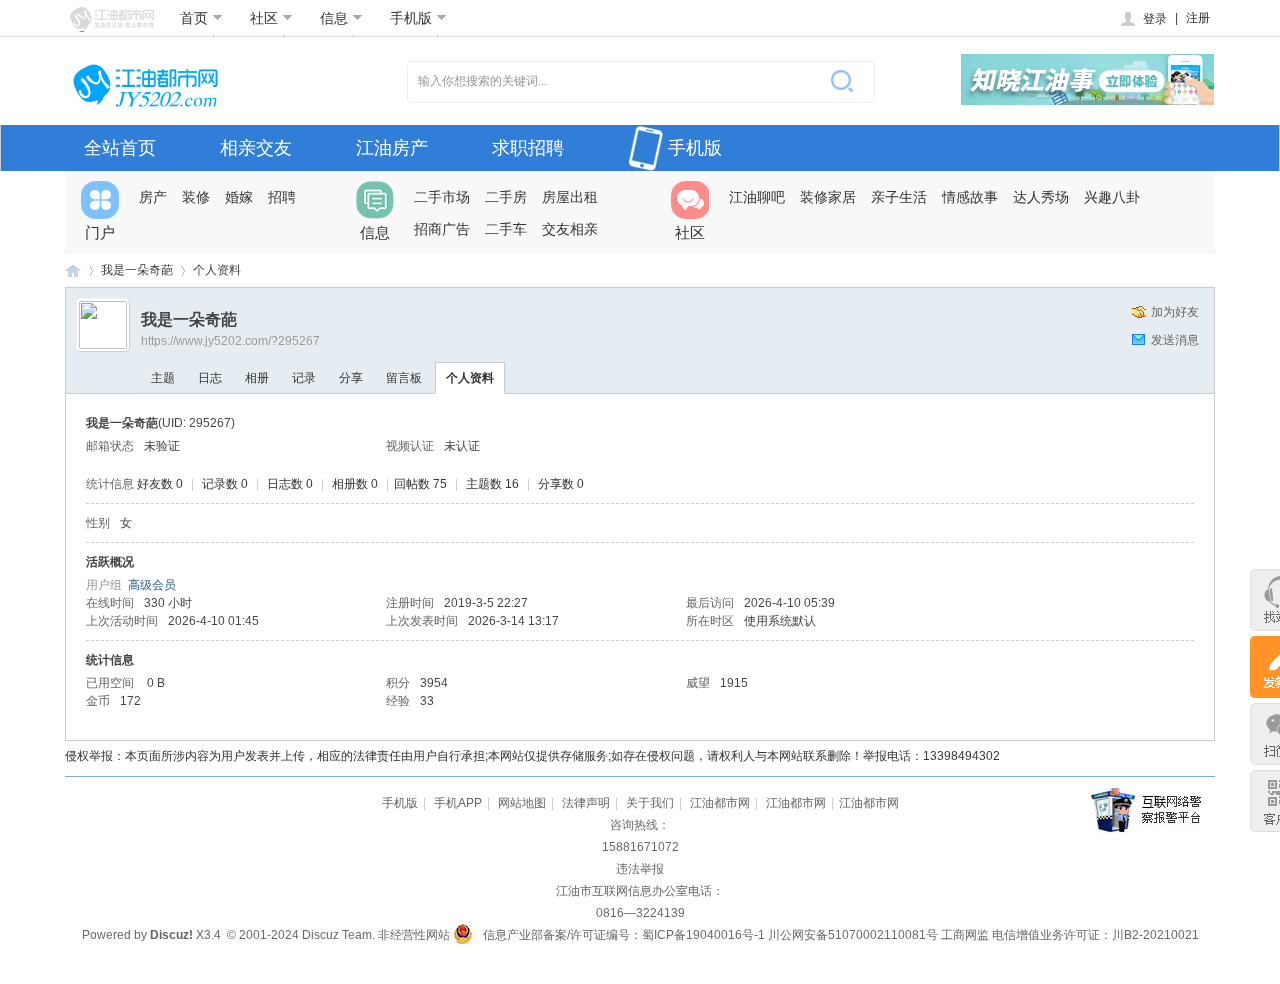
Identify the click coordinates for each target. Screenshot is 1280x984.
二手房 (506, 197)
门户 (100, 232)
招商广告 (442, 229)
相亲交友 (256, 148)
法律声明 (586, 803)
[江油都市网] (112, 19)
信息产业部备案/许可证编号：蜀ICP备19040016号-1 (624, 935)
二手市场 (442, 197)
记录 (304, 378)
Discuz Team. (338, 935)
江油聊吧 (757, 197)
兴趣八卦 (1112, 197)
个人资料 (470, 378)
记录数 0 (225, 484)
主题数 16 (492, 484)
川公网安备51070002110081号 (853, 935)
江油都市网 (73, 270)
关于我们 (650, 803)
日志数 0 (290, 484)
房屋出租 (570, 197)
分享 (351, 378)
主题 (163, 378)
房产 (153, 197)
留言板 (404, 378)
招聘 (282, 197)
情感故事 (970, 197)
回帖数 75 (420, 484)
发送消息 (1175, 340)
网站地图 (522, 803)
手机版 (411, 18)
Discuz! (171, 935)
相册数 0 (355, 484)
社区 (264, 18)
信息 (334, 18)
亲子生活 (899, 197)
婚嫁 (239, 197)
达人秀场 (1041, 197)
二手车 (506, 229)
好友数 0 (160, 484)
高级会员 (152, 585)
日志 (210, 378)
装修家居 (828, 197)
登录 (1155, 19)
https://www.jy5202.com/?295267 (230, 341)
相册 (257, 378)
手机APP (458, 803)
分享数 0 (561, 484)
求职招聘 (528, 148)
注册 (1198, 18)
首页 (194, 18)
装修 (196, 197)
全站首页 (120, 148)
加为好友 (1175, 312)
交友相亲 (570, 229)
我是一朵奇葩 (137, 270)
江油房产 (392, 148)
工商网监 (965, 935)
